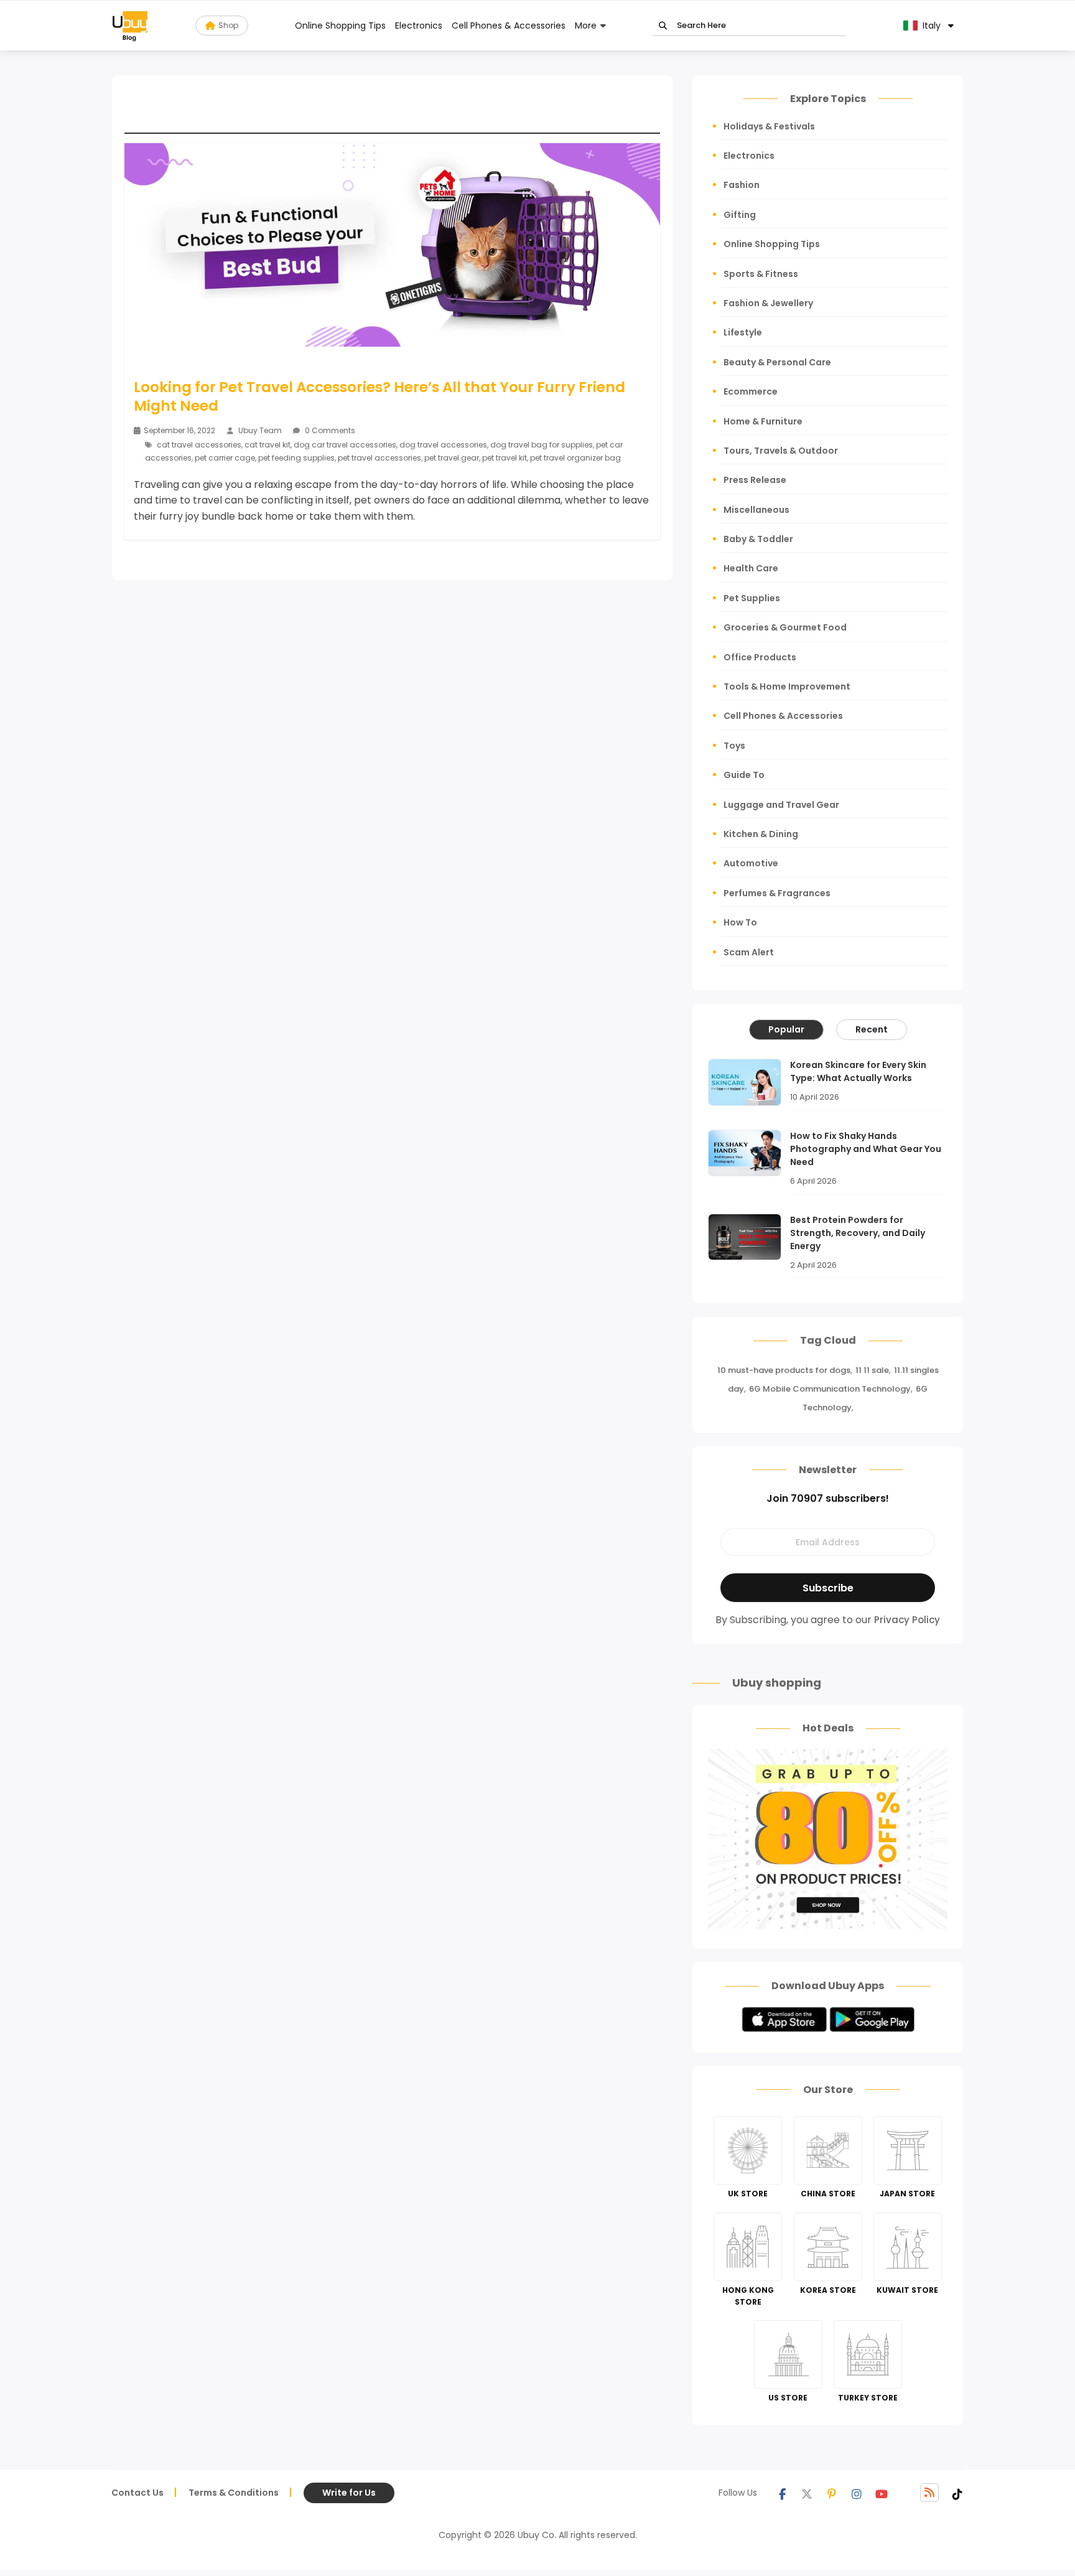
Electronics (419, 26)
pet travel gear (452, 458)
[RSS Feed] (929, 2493)
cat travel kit (268, 445)
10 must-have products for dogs (784, 1370)
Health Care (751, 568)
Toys (734, 746)
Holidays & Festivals (769, 126)
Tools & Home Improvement (787, 686)
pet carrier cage (225, 458)
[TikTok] (957, 2493)
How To (740, 922)
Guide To (744, 775)
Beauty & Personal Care (777, 362)
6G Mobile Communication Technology (830, 1389)
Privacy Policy (907, 1620)
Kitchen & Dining (761, 834)
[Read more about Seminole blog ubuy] (130, 26)
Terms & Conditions (234, 2493)
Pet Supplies (752, 598)
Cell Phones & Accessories (509, 26)
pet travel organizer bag (575, 458)
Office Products (760, 657)
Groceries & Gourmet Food (785, 627)
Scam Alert (749, 952)
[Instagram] (857, 2493)
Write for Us (349, 2493)
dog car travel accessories (345, 445)
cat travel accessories (199, 445)
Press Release (755, 480)
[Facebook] (782, 2493)
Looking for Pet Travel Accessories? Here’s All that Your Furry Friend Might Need (379, 396)
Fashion (742, 185)
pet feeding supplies (296, 458)
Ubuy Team (260, 430)
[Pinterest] (832, 2493)
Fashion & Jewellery (768, 303)
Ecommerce (751, 391)
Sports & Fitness (761, 274)
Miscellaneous (756, 510)
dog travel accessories (443, 445)
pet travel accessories (379, 458)
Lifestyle (743, 332)
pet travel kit (505, 458)
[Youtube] (882, 2493)
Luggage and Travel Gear (781, 805)
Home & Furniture (763, 421)
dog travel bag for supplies (542, 445)
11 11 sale (872, 1370)
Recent (872, 1029)
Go (663, 26)
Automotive (751, 863)
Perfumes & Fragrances (777, 893)
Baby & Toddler (758, 539)
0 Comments (329, 430)
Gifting (740, 215)
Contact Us (137, 2493)
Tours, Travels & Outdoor (781, 451)
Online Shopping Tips (340, 26)
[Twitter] (807, 2493)
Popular (786, 1029)
